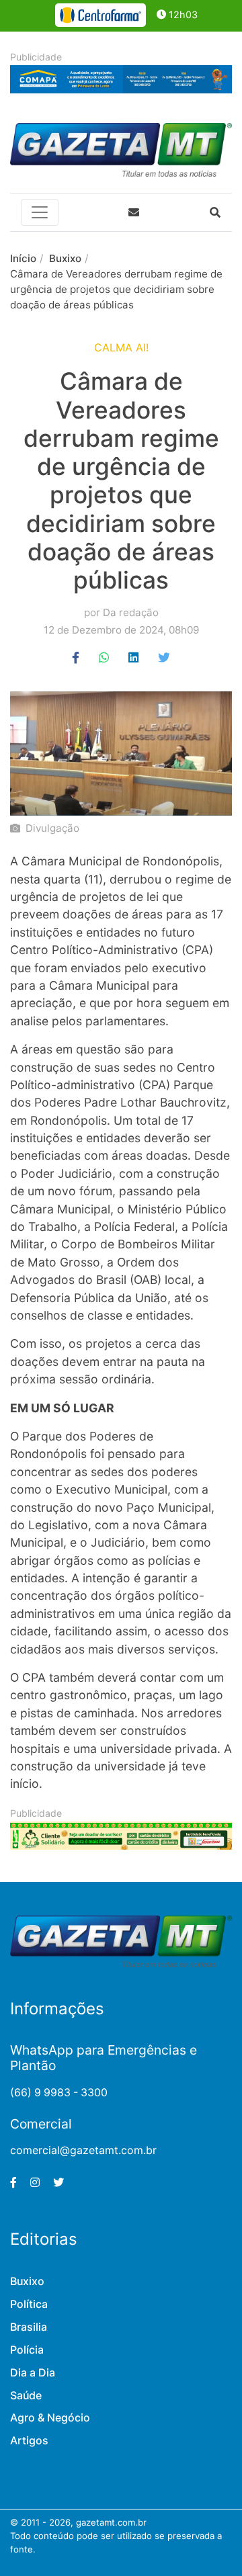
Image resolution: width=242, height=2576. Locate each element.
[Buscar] (215, 212)
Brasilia (29, 2327)
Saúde (26, 2396)
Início (23, 258)
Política (29, 2304)
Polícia (27, 2350)
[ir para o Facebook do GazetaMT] (13, 2183)
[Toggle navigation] (40, 212)
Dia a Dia (33, 2373)
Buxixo (65, 258)
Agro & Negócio (50, 2418)
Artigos (29, 2441)
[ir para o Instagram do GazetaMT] (35, 2183)
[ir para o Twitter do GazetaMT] (58, 2183)
